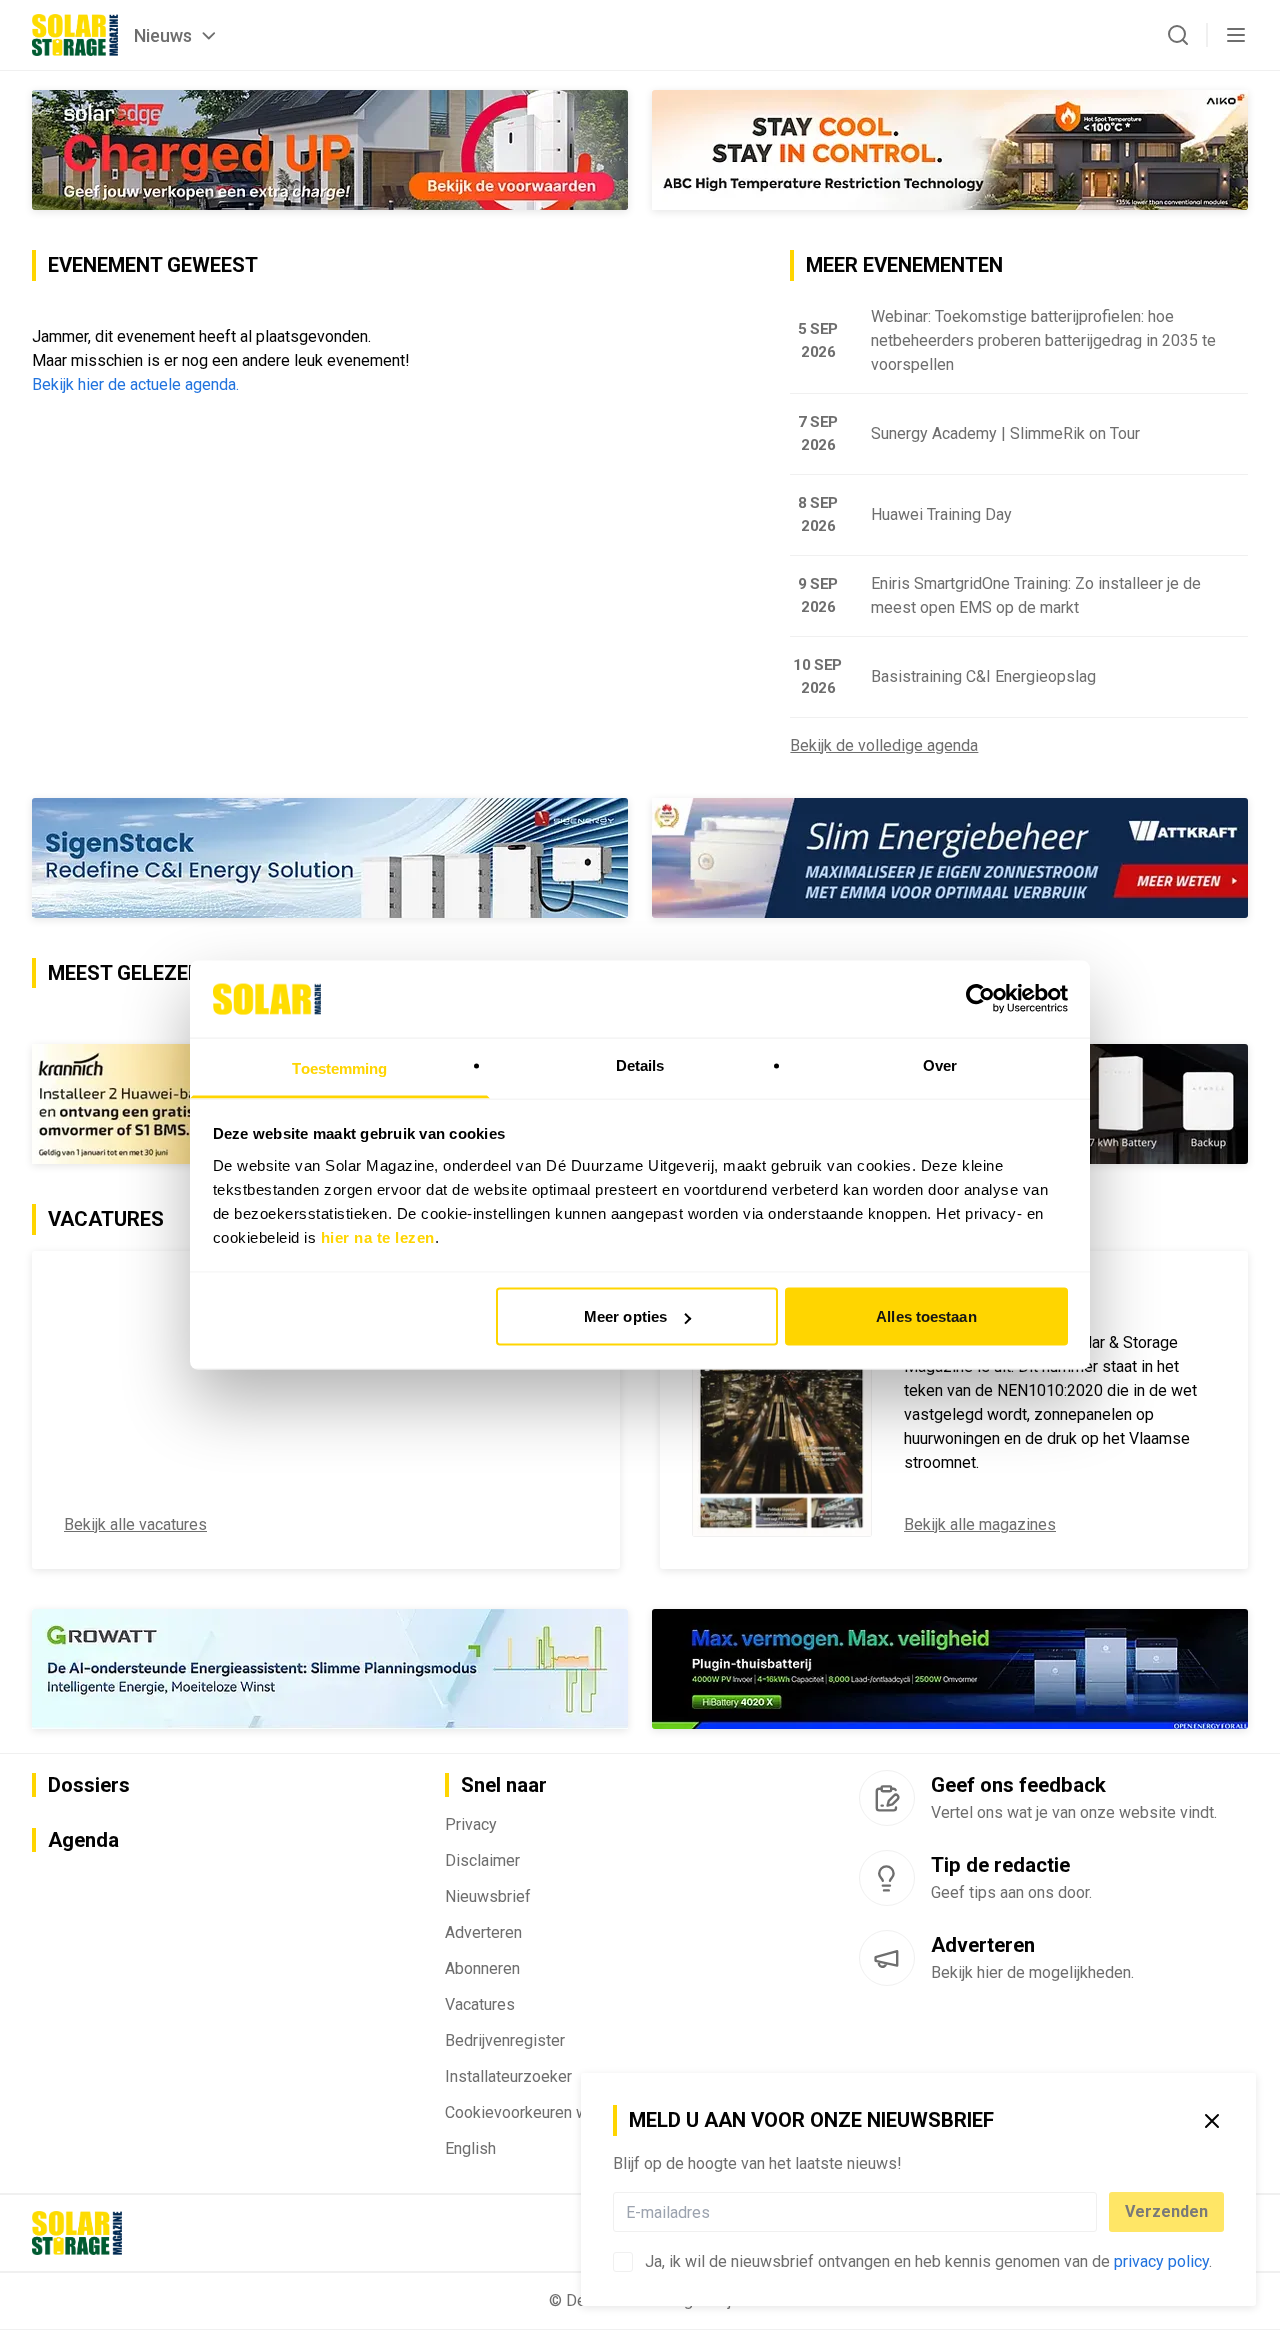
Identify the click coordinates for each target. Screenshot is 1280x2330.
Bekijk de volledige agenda (884, 745)
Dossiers (89, 1785)
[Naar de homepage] (75, 35)
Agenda (83, 1840)
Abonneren (482, 1968)
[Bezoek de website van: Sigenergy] (330, 858)
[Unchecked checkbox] (623, 2262)
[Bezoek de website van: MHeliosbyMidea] (950, 1669)
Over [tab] (940, 1064)
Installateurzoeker (508, 2076)
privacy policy (1161, 2261)
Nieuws (163, 35)
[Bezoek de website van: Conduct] (795, 149)
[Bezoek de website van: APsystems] (950, 858)
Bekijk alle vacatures (135, 1524)
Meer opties (625, 1316)
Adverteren (483, 1932)
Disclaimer (482, 1860)
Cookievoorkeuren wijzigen (539, 2112)
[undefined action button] (1091, 2212)
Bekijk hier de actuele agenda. (135, 384)
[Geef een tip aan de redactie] (887, 1878)
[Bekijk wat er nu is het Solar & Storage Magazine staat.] (782, 1410)
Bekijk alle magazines (980, 1524)
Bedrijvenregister (505, 2040)
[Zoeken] (1178, 35)
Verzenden (1166, 2211)
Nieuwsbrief (488, 1896)
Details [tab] (640, 1064)
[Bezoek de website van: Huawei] (330, 1669)
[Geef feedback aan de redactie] (887, 1798)
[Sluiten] (1212, 2121)
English (470, 2148)
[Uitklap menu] (1236, 35)
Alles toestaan (926, 1316)
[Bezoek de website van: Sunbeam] (330, 150)
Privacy (471, 1824)
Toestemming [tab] (339, 1067)
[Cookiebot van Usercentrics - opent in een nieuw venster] (980, 999)
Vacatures (480, 2004)
